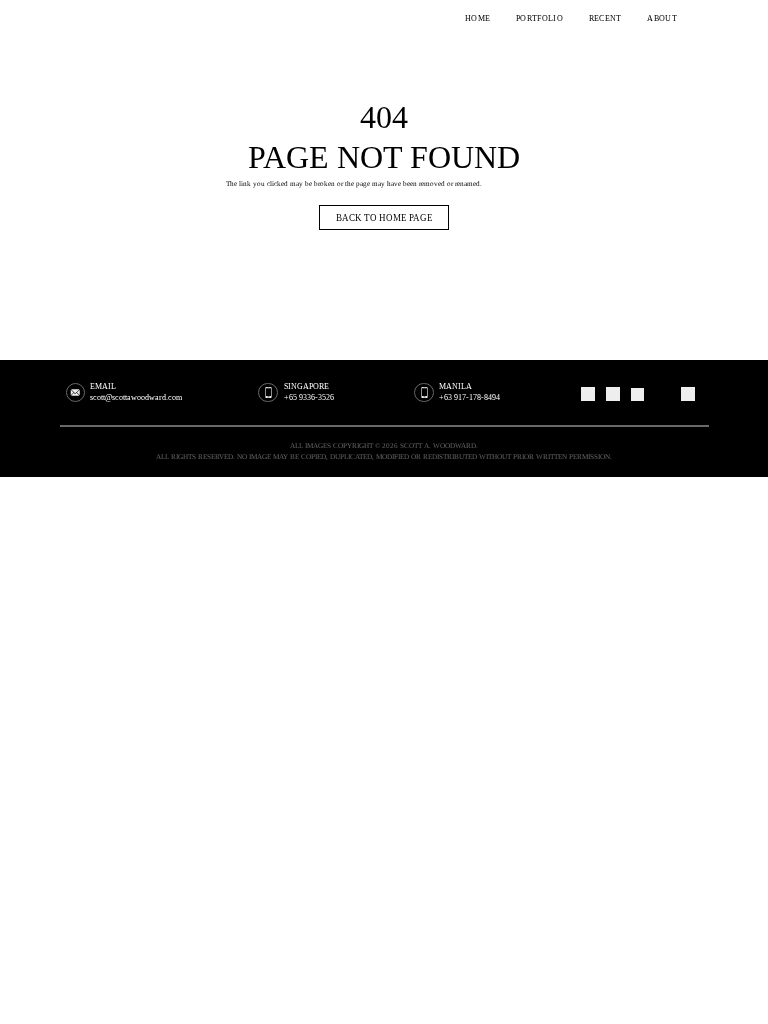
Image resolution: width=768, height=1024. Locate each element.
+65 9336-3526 (309, 397)
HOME (477, 19)
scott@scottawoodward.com (136, 397)
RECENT (605, 19)
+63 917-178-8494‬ (469, 397)
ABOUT (662, 19)
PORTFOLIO (539, 19)
